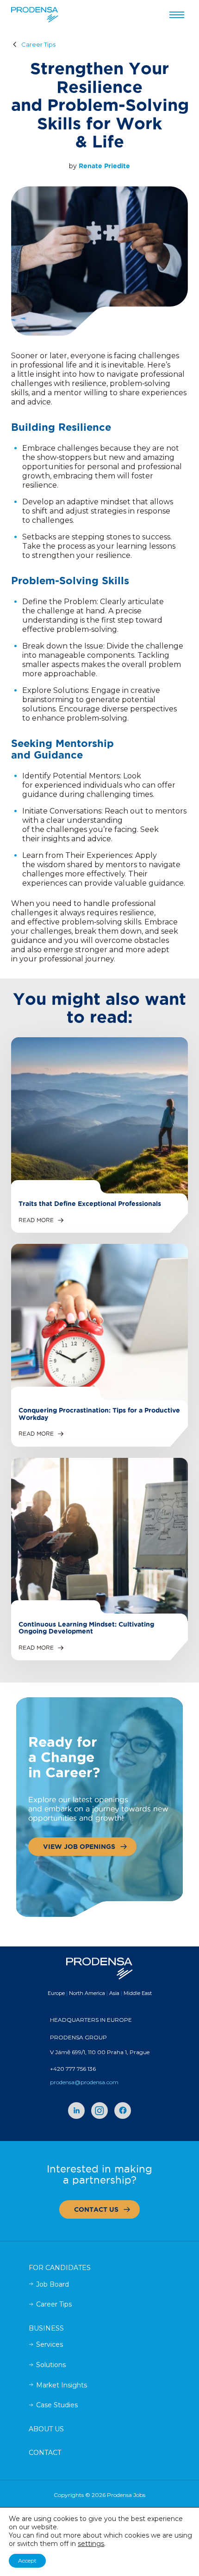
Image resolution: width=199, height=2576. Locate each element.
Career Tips (38, 45)
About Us (46, 2429)
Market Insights (62, 2385)
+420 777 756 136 (73, 2069)
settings (91, 2544)
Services (50, 2344)
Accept (27, 2561)
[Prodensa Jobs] (35, 15)
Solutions (51, 2365)
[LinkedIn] (76, 2111)
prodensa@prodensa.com (84, 2082)
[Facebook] (123, 2111)
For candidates (60, 2268)
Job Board (53, 2284)
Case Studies (57, 2405)
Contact (45, 2453)
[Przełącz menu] (177, 15)
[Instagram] (99, 2111)
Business (46, 2328)
